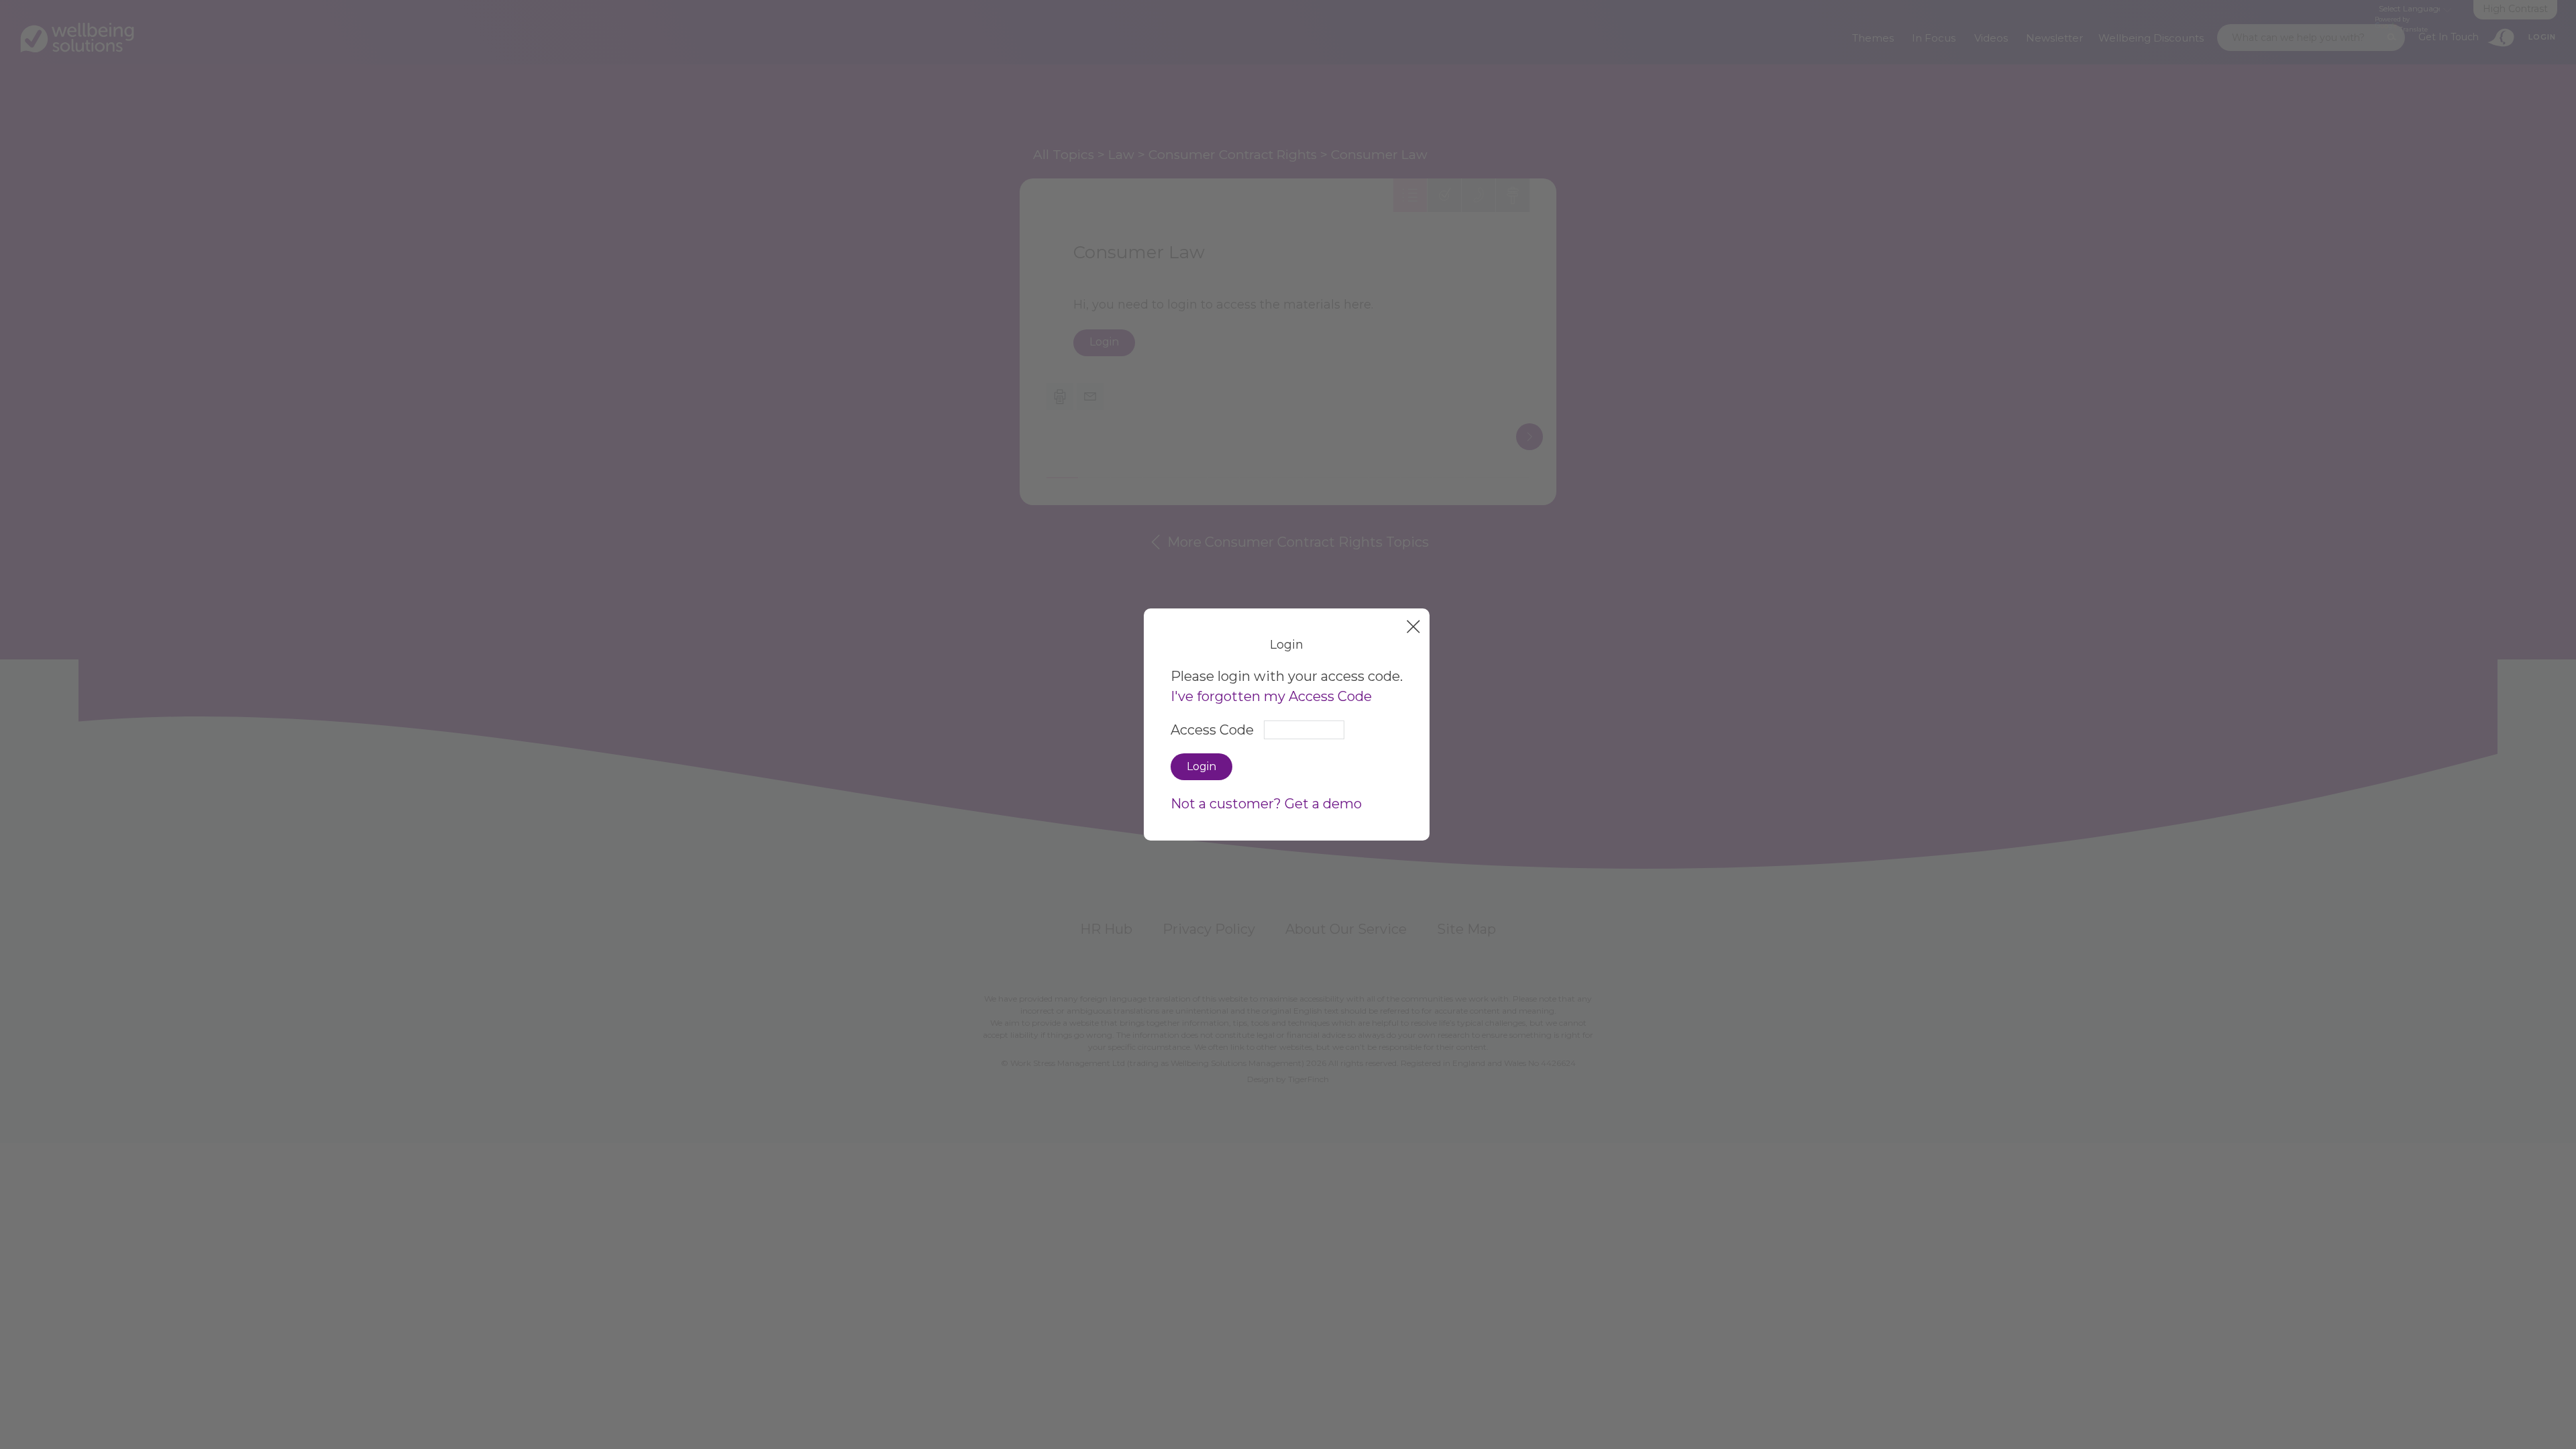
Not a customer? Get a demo (1266, 804)
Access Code (1212, 730)
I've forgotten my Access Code (1271, 696)
